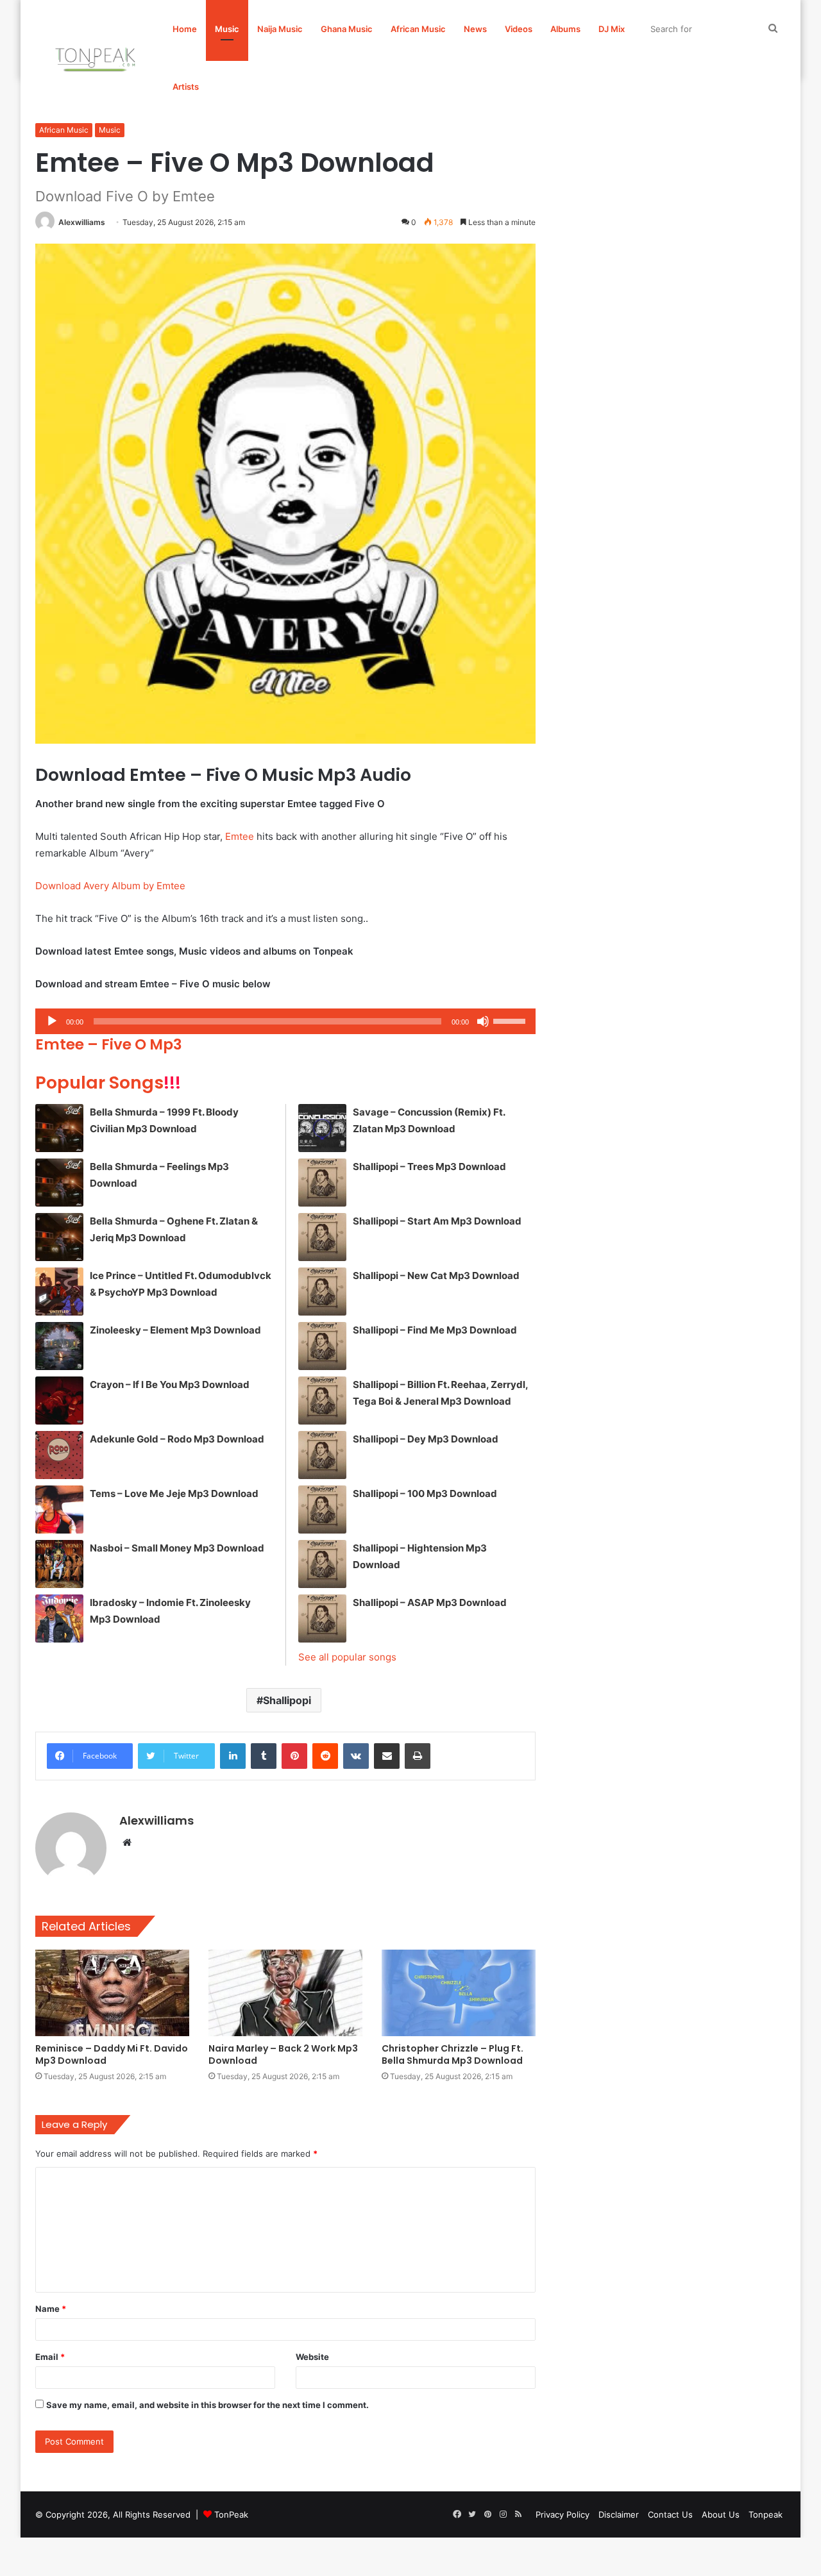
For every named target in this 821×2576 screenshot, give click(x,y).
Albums (565, 29)
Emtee (240, 836)
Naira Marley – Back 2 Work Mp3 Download (283, 2054)
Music (227, 29)
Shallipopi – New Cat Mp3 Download (436, 1275)
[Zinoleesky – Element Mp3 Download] (59, 1346)
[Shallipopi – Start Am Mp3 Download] (322, 1237)
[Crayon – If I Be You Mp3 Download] (59, 1401)
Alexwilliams (82, 222)
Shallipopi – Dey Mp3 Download (426, 1439)
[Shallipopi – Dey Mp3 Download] (322, 1455)
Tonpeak (766, 2514)
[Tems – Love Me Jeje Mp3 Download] (59, 1510)
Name (51, 2309)
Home (185, 29)
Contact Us (670, 2514)
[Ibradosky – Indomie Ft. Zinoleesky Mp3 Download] (59, 1618)
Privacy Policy (563, 2514)
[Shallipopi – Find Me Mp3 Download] (322, 1346)
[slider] (511, 1020)
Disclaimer (619, 2514)
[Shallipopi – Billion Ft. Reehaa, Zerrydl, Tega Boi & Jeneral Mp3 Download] (322, 1401)
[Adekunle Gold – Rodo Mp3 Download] (59, 1455)
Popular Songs (108, 1083)
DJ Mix (612, 29)
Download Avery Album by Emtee (110, 886)
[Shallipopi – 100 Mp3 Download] (322, 1510)
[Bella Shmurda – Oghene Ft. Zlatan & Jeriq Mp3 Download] (59, 1237)
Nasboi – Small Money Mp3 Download (177, 1548)
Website (312, 2357)
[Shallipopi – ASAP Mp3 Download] (322, 1618)
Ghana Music (347, 29)
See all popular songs (347, 1657)
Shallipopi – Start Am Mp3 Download (437, 1221)
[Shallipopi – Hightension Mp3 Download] (322, 1564)
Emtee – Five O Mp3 (109, 1044)
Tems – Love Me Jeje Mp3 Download (174, 1493)
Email (50, 2357)
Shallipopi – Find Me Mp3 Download (435, 1330)
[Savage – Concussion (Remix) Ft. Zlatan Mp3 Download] (322, 1128)
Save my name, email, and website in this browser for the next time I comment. (207, 2405)
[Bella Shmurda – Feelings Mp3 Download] (59, 1183)
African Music (418, 29)
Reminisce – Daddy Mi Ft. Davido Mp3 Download (112, 2054)
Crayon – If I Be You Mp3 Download (170, 1384)
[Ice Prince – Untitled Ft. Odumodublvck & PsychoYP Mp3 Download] (59, 1292)
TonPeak (231, 2514)
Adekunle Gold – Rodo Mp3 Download (177, 1439)
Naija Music (280, 29)
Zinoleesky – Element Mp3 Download (175, 1330)
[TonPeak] (97, 58)
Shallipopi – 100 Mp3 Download (425, 1493)
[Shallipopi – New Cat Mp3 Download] (322, 1292)
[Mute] (483, 1021)
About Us (721, 2514)
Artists (186, 87)
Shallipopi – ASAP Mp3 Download (430, 1602)
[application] (285, 1021)
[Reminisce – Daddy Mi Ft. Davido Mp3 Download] (112, 1993)
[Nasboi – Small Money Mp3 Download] (59, 1564)
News (475, 29)
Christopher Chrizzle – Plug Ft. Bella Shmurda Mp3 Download (453, 2054)
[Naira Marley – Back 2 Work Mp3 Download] (285, 1993)
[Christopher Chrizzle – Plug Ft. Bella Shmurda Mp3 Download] (459, 1993)
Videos (519, 29)
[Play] (52, 1021)
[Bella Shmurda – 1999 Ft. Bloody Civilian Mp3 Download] (59, 1128)
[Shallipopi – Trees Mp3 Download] (322, 1183)
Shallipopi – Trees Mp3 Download (429, 1167)
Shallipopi (287, 1700)
